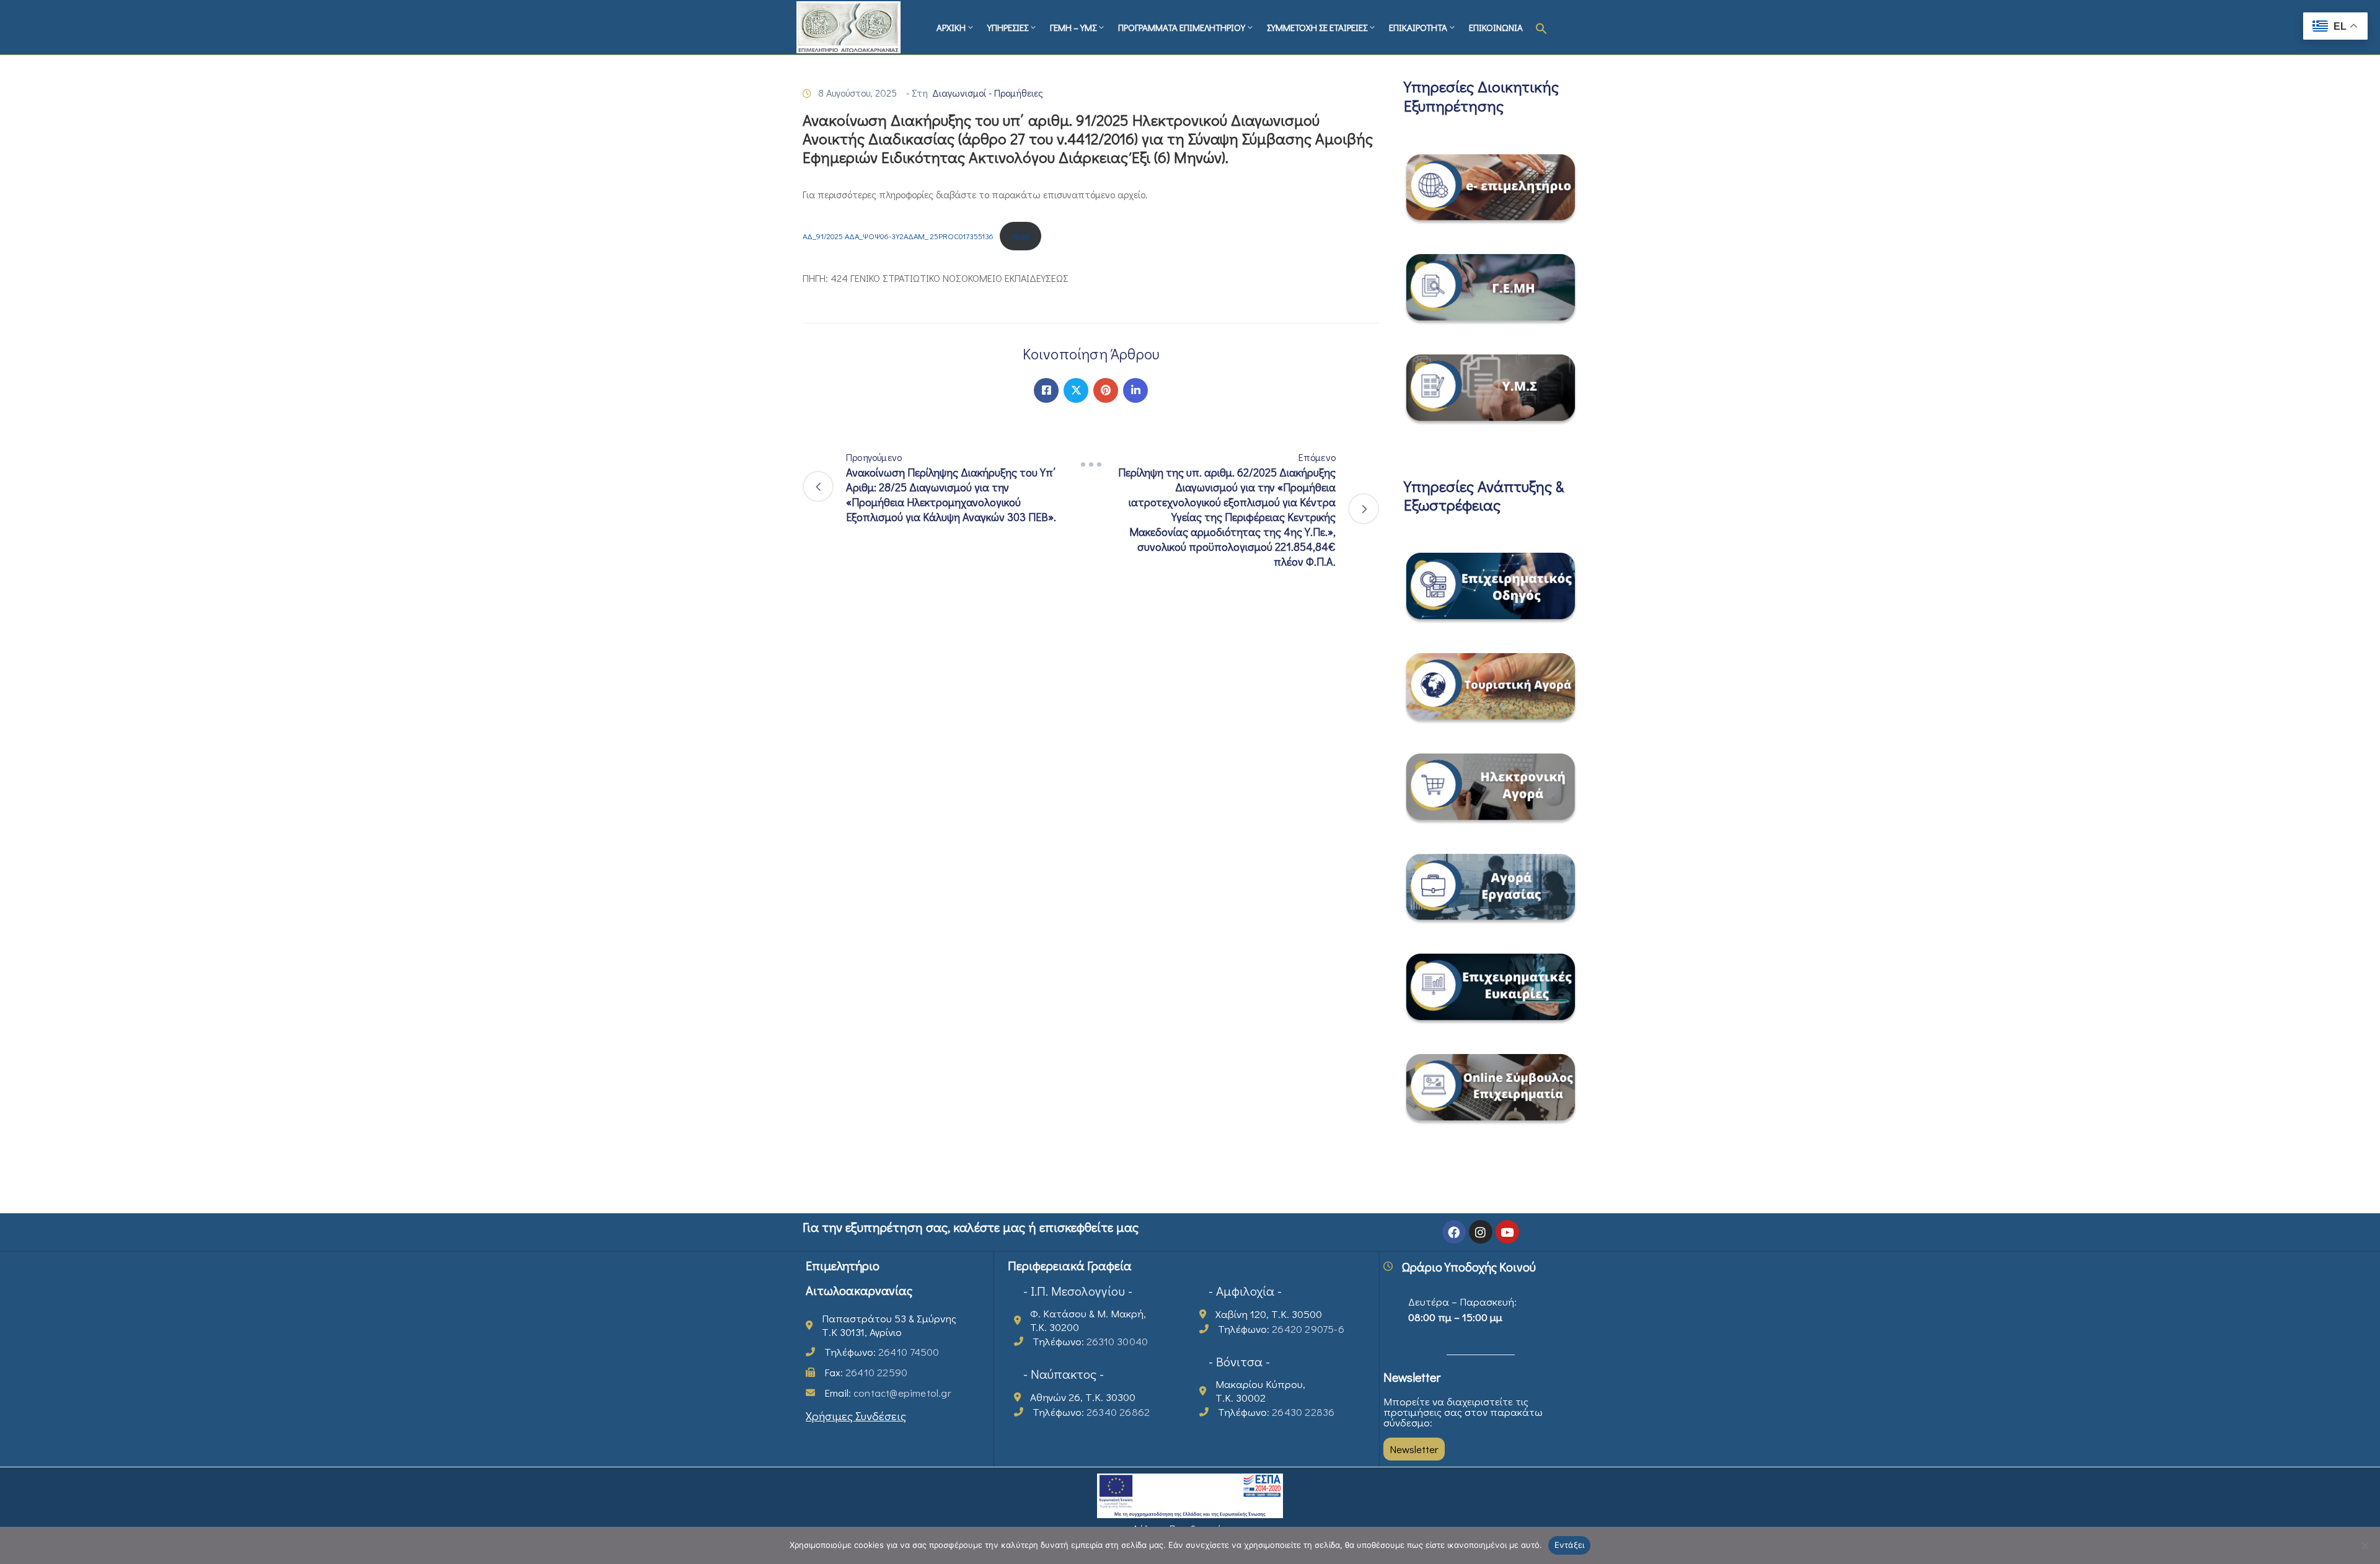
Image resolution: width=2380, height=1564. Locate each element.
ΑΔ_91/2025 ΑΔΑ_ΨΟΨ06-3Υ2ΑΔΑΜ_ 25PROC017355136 (898, 236)
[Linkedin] (1135, 390)
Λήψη (1020, 236)
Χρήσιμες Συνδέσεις (856, 1416)
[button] (1541, 27)
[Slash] (1091, 465)
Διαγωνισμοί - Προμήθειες (988, 93)
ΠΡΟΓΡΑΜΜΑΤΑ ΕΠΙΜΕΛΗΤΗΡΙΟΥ (1182, 27)
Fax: (866, 1372)
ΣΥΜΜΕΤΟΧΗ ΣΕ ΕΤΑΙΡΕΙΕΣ (1317, 27)
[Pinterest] (1106, 390)
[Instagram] (1481, 1232)
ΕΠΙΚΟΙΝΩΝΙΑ (1496, 27)
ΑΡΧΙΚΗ (951, 27)
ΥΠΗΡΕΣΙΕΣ (1008, 27)
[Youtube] (1507, 1232)
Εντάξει (1570, 1545)
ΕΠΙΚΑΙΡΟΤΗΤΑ (1418, 27)
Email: (888, 1393)
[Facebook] (1046, 390)
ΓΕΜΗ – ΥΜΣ (1073, 27)
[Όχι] (2365, 1545)
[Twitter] (1076, 390)
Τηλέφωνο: (882, 1352)
